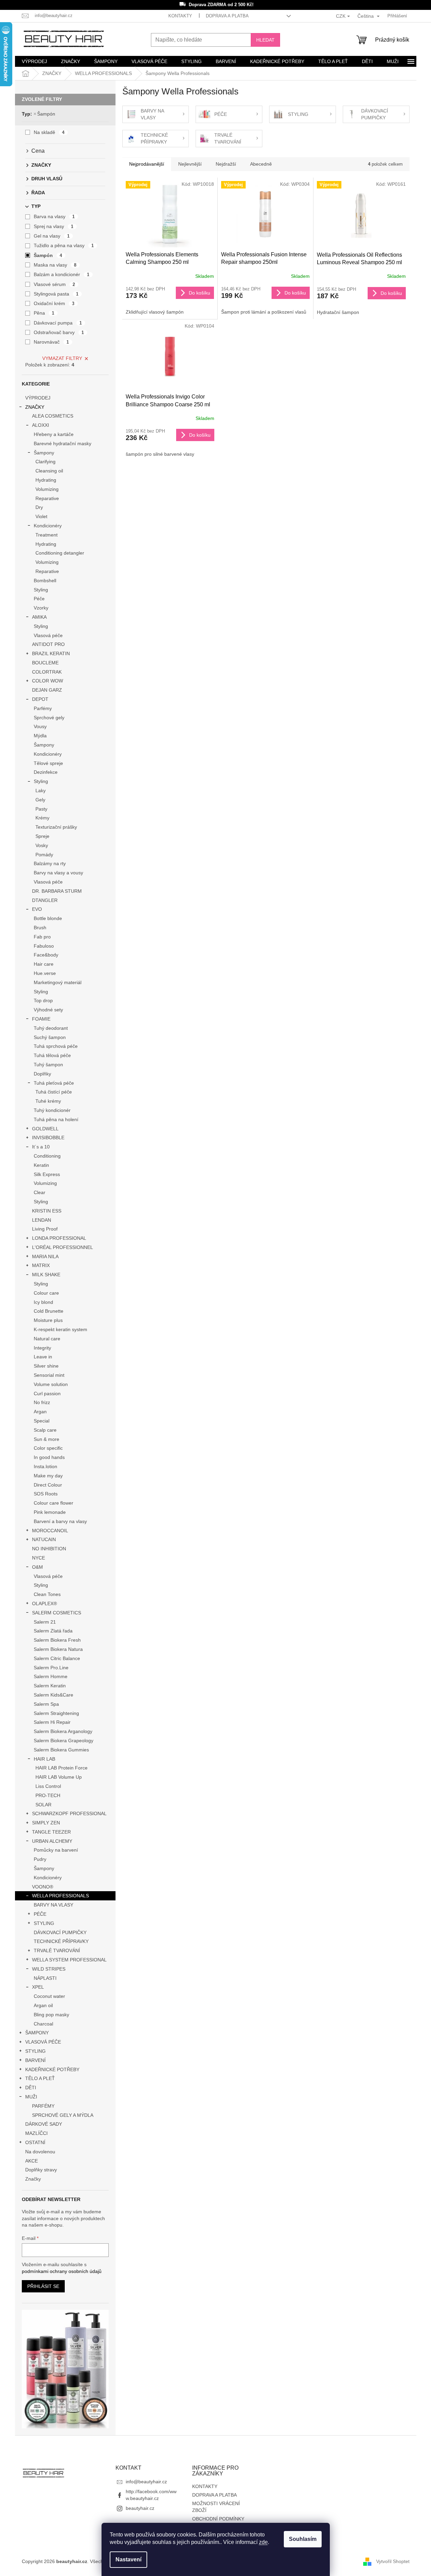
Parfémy (43, 708)
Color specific (48, 1448)
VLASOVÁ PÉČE (43, 2042)
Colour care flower (53, 1503)
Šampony (44, 453)
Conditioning (47, 1156)
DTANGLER (45, 900)
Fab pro (42, 937)
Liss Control (48, 1786)
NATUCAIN (44, 1539)
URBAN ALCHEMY (52, 1841)
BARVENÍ (35, 2060)
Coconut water (49, 1996)
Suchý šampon (50, 1037)
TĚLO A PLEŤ (40, 2078)
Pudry (40, 1859)
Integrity (42, 1348)
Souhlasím (303, 2539)
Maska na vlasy (55, 265)
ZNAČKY (35, 407)
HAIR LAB (44, 1759)
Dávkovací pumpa (58, 323)
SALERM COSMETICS (57, 1613)
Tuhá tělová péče (52, 1055)
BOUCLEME (45, 663)
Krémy (42, 818)
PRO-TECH (48, 1795)
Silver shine (46, 1366)
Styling (41, 590)
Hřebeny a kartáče (54, 434)
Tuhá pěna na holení (56, 1119)
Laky (41, 790)
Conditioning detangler (60, 553)
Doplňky (42, 1074)
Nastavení (128, 2559)
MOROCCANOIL (50, 1531)
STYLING (44, 1923)
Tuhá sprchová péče (56, 1046)
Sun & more (47, 1439)
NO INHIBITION (49, 1549)
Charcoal (43, 2024)
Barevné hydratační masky (63, 443)
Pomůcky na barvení (56, 1850)
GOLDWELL (45, 1129)
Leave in (43, 1357)
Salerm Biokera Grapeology (64, 1741)
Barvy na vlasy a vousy (58, 873)
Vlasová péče (48, 635)
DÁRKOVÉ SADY (44, 2124)
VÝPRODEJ (38, 398)
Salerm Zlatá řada (53, 1631)
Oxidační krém (54, 303)
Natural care (47, 1339)
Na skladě (49, 132)
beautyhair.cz (140, 2508)
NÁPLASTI (45, 1978)
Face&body (46, 955)
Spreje (42, 836)
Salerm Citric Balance (57, 1658)
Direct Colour (48, 1485)
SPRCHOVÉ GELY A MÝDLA (63, 2115)
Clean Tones (47, 1594)
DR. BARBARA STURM (57, 891)
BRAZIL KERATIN (51, 653)
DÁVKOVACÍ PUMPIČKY (60, 1932)
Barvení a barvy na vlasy (60, 1521)
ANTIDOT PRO (48, 644)
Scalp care (45, 1430)
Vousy (40, 726)
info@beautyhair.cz (146, 2482)
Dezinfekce (46, 772)
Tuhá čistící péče (54, 1092)
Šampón (46, 114)
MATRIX (41, 1265)
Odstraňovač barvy (59, 332)
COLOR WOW (48, 681)
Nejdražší (226, 164)
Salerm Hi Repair (52, 1722)
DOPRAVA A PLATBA (227, 16)
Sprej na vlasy (54, 226)
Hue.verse (45, 973)
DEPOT (40, 699)
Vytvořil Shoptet (393, 2561)
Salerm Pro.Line (51, 1668)
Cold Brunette (49, 1311)
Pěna (44, 313)
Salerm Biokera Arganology (63, 1731)
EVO (37, 909)
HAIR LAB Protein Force (61, 1768)
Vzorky (41, 608)
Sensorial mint (49, 1375)
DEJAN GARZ (47, 690)
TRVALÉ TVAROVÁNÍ (57, 1950)
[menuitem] (34, 61)
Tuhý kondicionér (52, 1110)
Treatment (47, 535)
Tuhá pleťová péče (54, 1083)
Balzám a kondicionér (62, 274)
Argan (40, 1412)
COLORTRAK (47, 672)
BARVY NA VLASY (53, 1905)
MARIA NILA (45, 1256)
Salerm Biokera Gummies (61, 1750)
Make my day (48, 1476)
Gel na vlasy (52, 236)
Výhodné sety (48, 1010)
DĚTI (31, 2088)
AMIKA (39, 617)
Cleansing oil (49, 471)
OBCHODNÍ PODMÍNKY (218, 2519)
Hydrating (46, 480)
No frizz (42, 1402)
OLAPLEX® (44, 1603)
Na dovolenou (40, 2152)
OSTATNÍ (35, 2142)
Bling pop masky (51, 2015)
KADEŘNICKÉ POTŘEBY (52, 2069)
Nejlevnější (190, 164)
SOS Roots (46, 1494)
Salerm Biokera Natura (58, 1649)
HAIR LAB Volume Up (59, 1777)
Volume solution (51, 1384)
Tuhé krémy (48, 1101)
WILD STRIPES (49, 1969)
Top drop (43, 1000)
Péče (39, 599)
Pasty (41, 809)
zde (263, 2542)
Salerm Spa (46, 1704)
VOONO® (43, 1887)
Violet (41, 516)
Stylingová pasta (56, 294)
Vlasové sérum (55, 284)
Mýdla (40, 736)
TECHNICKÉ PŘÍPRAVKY (61, 1941)
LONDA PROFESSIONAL (59, 1238)
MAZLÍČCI (36, 2133)
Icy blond (43, 1302)
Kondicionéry (48, 526)
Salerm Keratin (50, 1686)
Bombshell (45, 581)
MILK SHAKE (46, 1275)
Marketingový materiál (58, 982)
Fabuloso (44, 946)
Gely (40, 800)
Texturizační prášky (56, 827)
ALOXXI (41, 425)
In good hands (49, 1457)
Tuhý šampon (48, 1065)
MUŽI (31, 2097)
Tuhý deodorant (51, 1028)
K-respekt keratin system (60, 1329)
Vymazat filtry (62, 358)
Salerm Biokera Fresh (57, 1640)
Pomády (44, 855)
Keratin (41, 1165)
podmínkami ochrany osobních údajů (62, 2271)
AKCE (32, 2161)
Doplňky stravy (41, 2170)
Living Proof (45, 1229)
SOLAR (43, 1805)
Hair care (44, 964)
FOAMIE (41, 1019)
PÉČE (40, 1914)
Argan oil (43, 2005)
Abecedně (261, 164)
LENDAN (42, 1220)
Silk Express (47, 1174)
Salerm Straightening (56, 1713)
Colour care (46, 1293)
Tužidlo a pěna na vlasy (64, 245)
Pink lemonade (50, 1512)
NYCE (39, 1558)
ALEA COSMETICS (53, 416)
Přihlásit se (43, 2286)
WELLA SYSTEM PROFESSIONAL (69, 1960)
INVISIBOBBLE (48, 1138)
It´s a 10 (41, 1147)
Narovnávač (51, 342)
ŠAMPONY (37, 2033)
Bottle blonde (48, 918)
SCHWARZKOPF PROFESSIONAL (69, 1813)
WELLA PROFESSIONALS (60, 1896)
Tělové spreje (48, 763)
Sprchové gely (49, 718)
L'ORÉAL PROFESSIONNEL (63, 1247)
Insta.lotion (45, 1466)
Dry (39, 507)
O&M (37, 1567)
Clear (40, 1192)
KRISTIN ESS (47, 1211)
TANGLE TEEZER (51, 1832)
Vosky (42, 845)
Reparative (47, 498)
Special (42, 1421)
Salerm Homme (51, 1676)
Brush (40, 928)
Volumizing (47, 489)
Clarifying (45, 462)
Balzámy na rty (50, 863)
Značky (33, 2179)
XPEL (38, 1987)
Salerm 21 (45, 1622)
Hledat (265, 40)
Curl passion (47, 1394)
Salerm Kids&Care (53, 1695)
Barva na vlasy (54, 216)
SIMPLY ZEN (46, 1823)
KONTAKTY (180, 16)
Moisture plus (48, 1320)
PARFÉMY (43, 2106)
